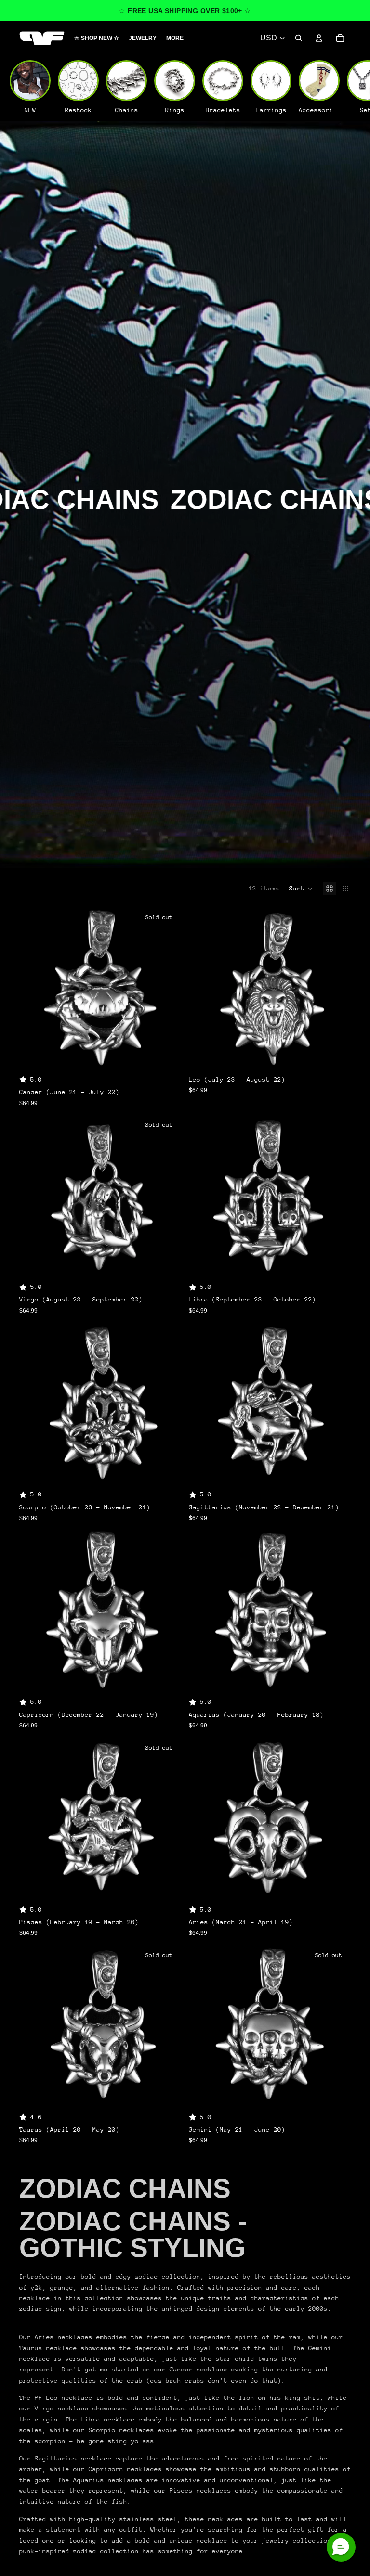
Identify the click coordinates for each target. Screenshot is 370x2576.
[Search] (299, 38)
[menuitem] (175, 38)
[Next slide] (167, 988)
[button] (301, 889)
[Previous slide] (34, 988)
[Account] (319, 38)
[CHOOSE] (336, 1054)
